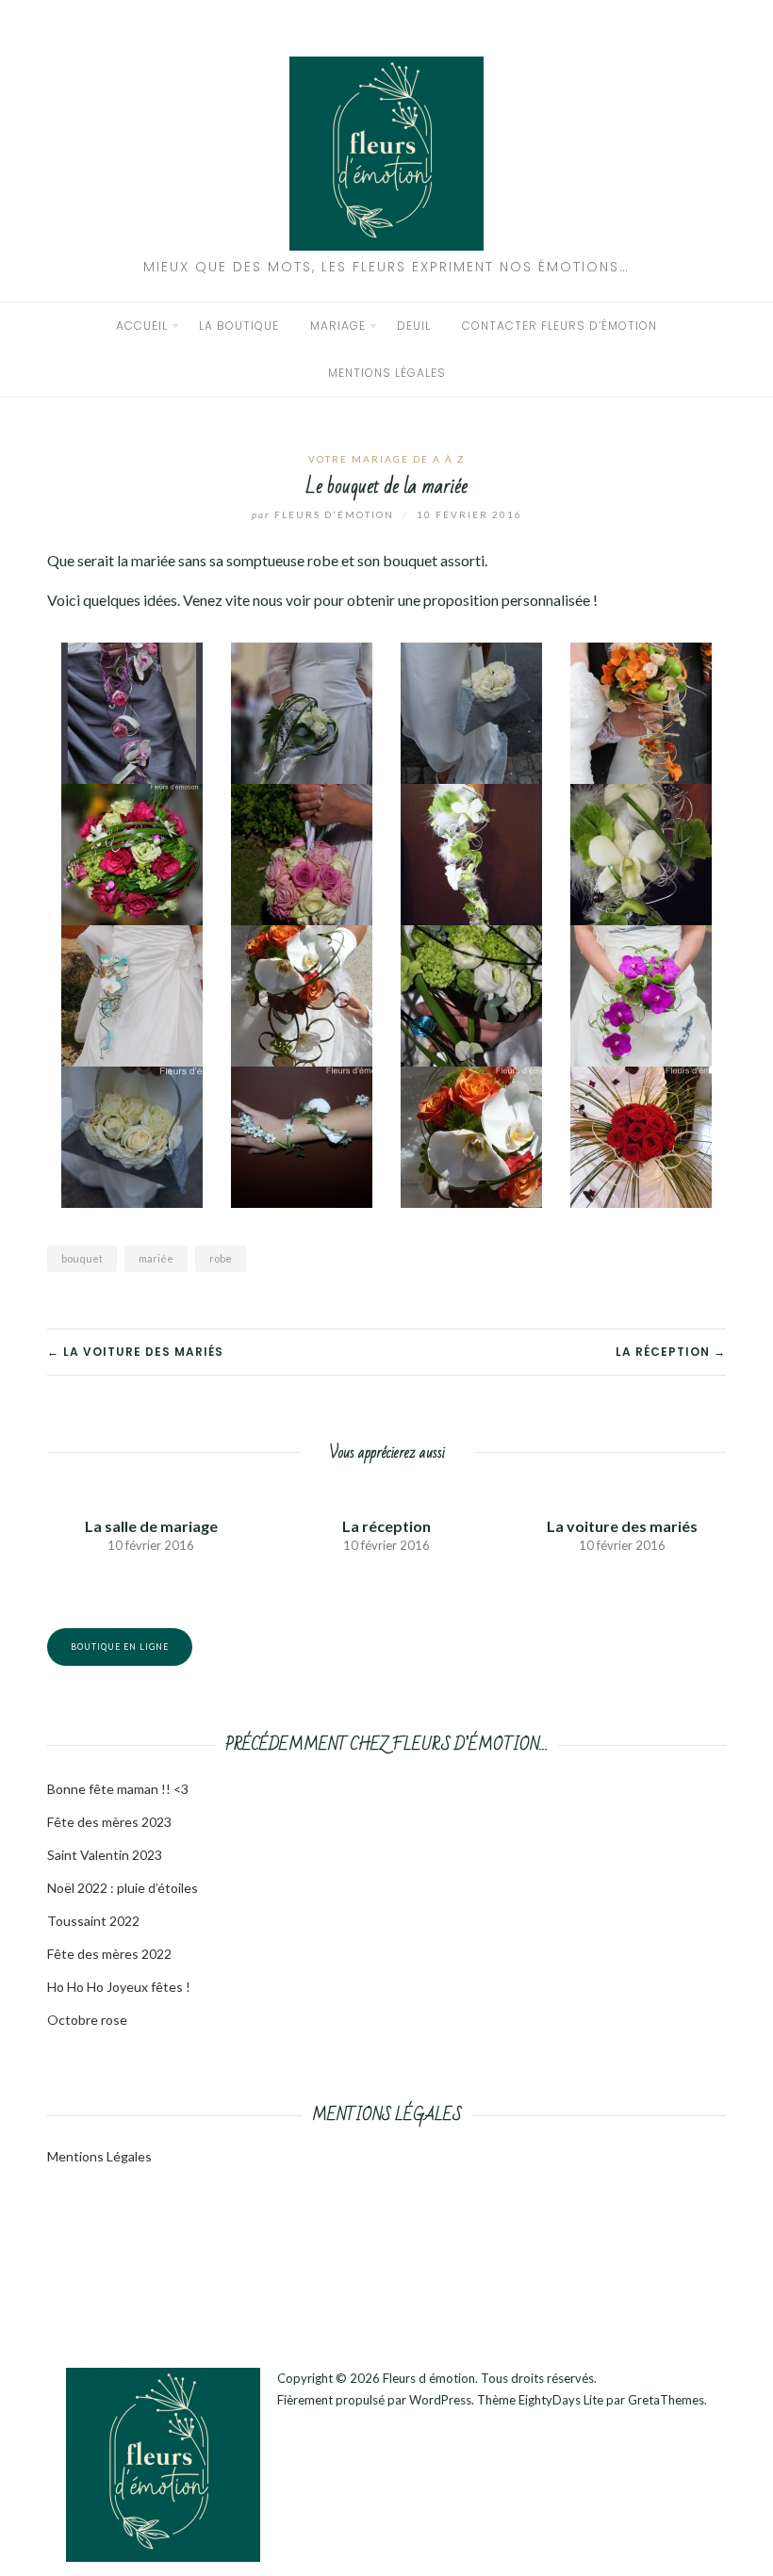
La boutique (239, 326)
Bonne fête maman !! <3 (118, 1789)
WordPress (440, 2400)
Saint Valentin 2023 (105, 1855)
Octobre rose (87, 2020)
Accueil (142, 326)
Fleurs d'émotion (325, 514)
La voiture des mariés (622, 1526)
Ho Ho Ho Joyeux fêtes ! (119, 1987)
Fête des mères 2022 (109, 1954)
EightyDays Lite (561, 2400)
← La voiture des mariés (135, 1352)
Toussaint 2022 (93, 1921)
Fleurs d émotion (429, 2378)
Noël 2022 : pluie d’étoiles (123, 1888)
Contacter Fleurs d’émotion (559, 326)
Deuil (414, 326)
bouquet (82, 1258)
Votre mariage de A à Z (386, 459)
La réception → (671, 1352)
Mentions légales (387, 373)
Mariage (338, 326)
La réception (386, 1526)
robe (221, 1258)
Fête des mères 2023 (109, 1822)
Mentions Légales (99, 2156)
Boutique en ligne (120, 1647)
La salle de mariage (151, 1526)
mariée (156, 1258)
